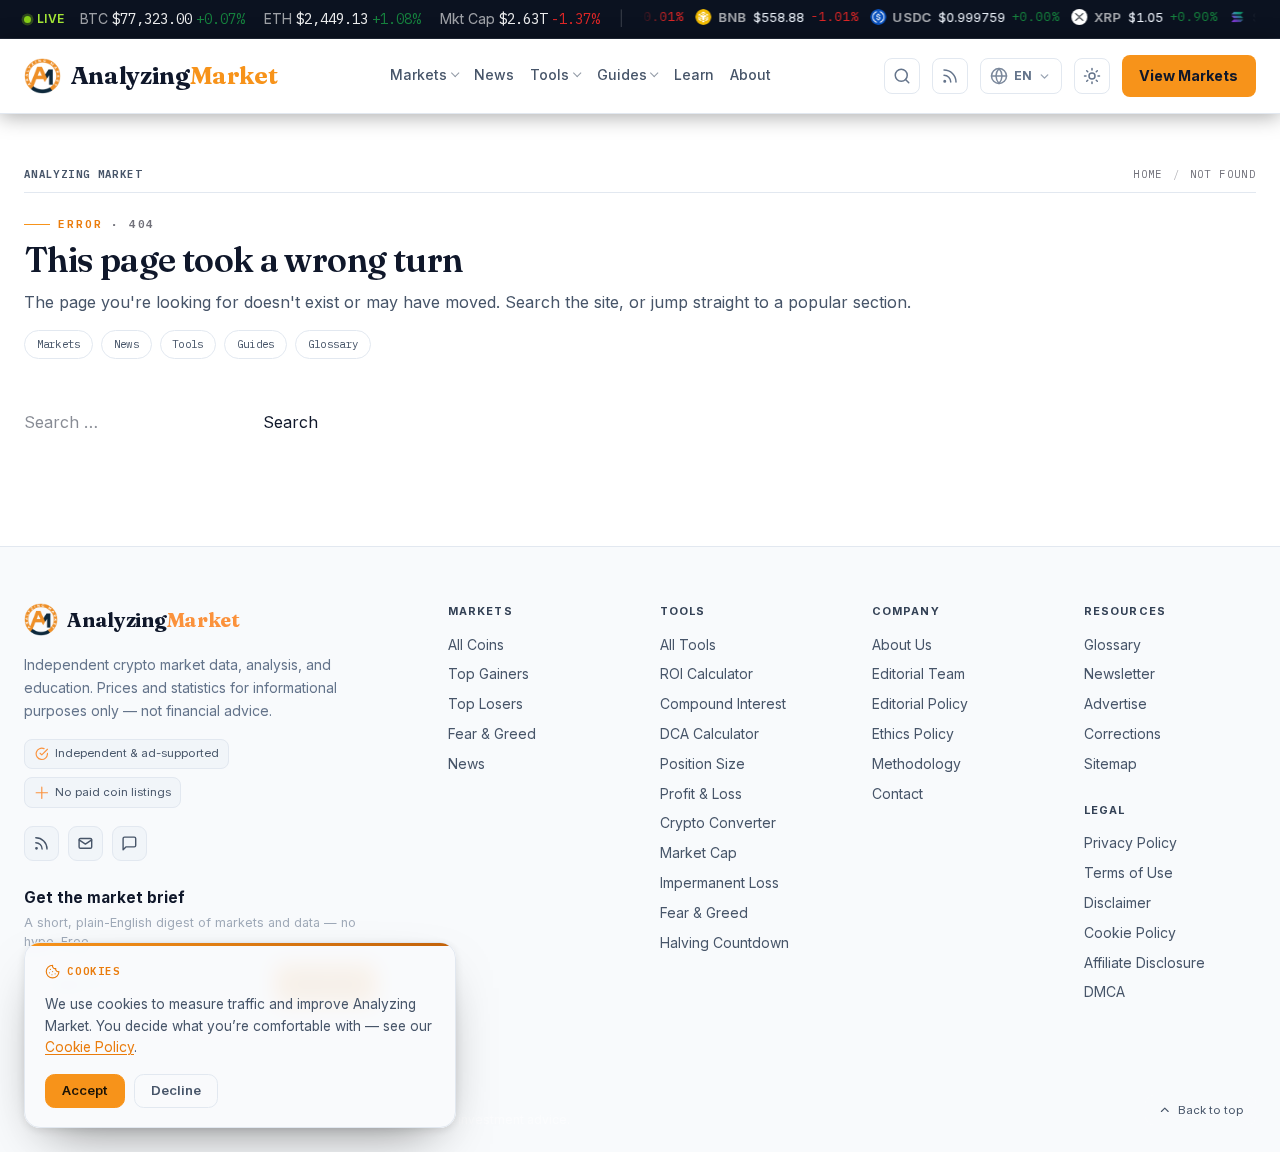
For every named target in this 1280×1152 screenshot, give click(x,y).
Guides (622, 74)
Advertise (1115, 703)
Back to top (1210, 1110)
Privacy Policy (1130, 842)
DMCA (1104, 991)
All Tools (688, 644)
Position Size (702, 763)
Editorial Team (918, 673)
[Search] (902, 76)
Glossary (333, 344)
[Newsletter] (85, 843)
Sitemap (1110, 763)
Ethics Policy (913, 733)
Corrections (1122, 733)
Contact (897, 793)
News (494, 74)
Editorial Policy (920, 703)
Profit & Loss (701, 793)
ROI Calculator (706, 673)
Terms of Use (1128, 872)
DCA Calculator (709, 733)
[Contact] (129, 843)
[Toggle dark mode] (1092, 76)
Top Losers (485, 703)
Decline (176, 1090)
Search (290, 422)
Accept (85, 1090)
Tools (549, 74)
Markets (418, 74)
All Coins (476, 644)
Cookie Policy (1130, 932)
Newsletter (1119, 673)
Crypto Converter (718, 822)
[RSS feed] (41, 843)
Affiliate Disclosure (1144, 962)
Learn (694, 74)
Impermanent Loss (719, 882)
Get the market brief (104, 897)
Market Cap (698, 852)
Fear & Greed (492, 733)
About (750, 74)
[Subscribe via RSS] (950, 76)
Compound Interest (723, 703)
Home (1148, 174)
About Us (902, 644)
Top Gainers (488, 673)
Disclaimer (1117, 902)
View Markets (1188, 75)
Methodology (916, 763)
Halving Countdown (724, 942)
